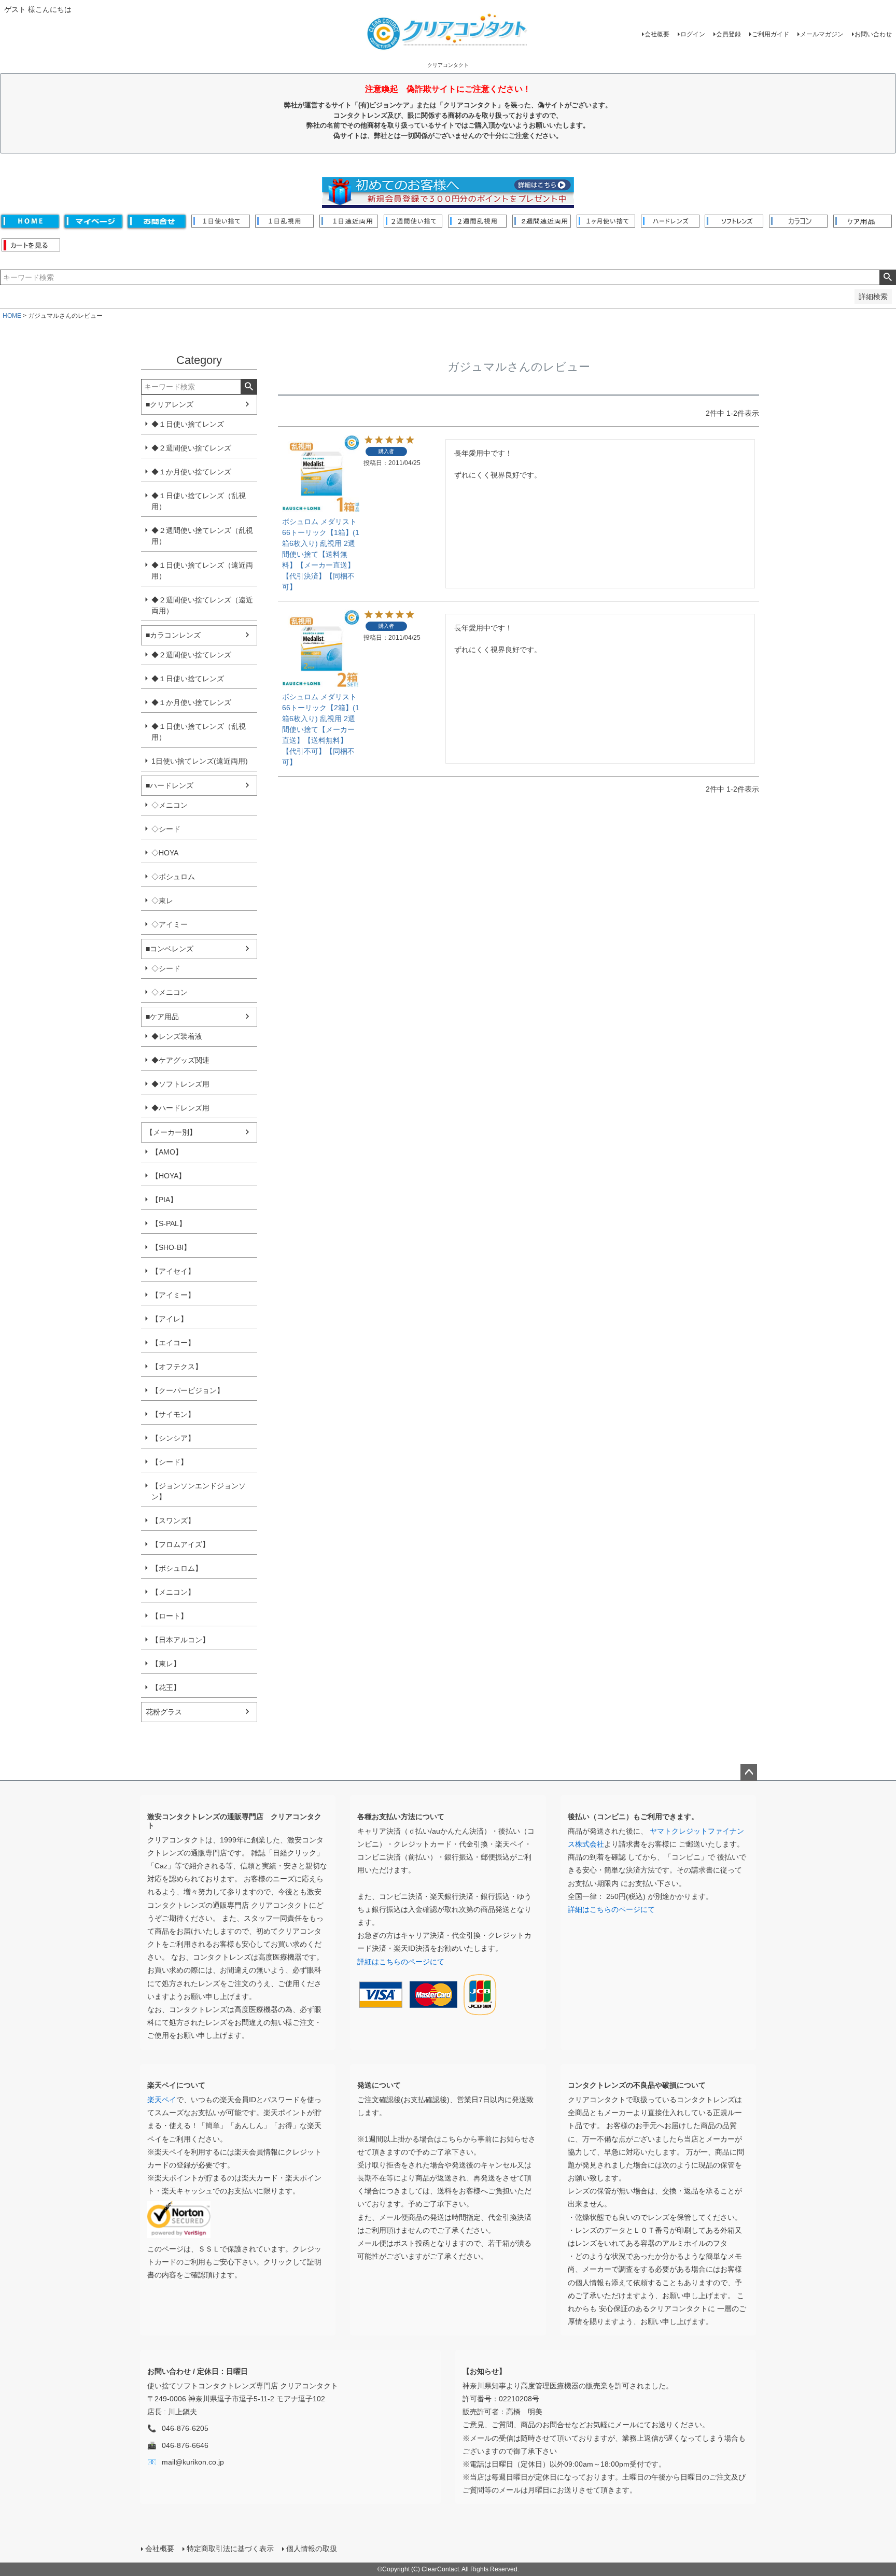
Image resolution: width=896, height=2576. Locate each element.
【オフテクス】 (177, 1367)
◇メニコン (170, 805)
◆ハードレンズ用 (180, 1108)
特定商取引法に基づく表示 (230, 2549)
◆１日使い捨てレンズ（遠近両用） (202, 571)
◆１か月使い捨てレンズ (191, 472)
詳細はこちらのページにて (401, 1962)
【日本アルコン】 (180, 1640)
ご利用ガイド (771, 34)
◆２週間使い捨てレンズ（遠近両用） (202, 605)
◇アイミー (170, 924)
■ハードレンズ (170, 785)
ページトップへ (749, 1772)
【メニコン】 (173, 1592)
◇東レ (162, 900)
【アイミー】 (173, 1295)
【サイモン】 (173, 1414)
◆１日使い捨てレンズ (188, 424)
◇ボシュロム (173, 877)
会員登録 (729, 34)
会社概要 (657, 34)
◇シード (166, 829)
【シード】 (170, 1462)
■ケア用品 (162, 1017)
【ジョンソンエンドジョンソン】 (199, 1491)
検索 (887, 277)
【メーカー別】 (171, 1132)
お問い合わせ (873, 34)
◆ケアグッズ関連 (180, 1060)
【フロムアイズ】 (180, 1544)
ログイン (693, 34)
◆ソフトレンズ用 (180, 1084)
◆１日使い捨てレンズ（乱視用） (199, 501)
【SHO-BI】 (171, 1247)
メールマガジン (822, 34)
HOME (12, 316)
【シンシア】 (173, 1438)
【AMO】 (167, 1152)
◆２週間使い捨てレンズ (191, 448)
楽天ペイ (162, 2100)
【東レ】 (166, 1664)
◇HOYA (165, 853)
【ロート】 (170, 1616)
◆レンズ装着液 (177, 1036)
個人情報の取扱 (312, 2549)
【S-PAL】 (169, 1223)
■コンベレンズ (170, 949)
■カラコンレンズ (173, 635)
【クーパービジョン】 (188, 1390)
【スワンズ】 (173, 1521)
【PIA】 (164, 1200)
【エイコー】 (173, 1343)
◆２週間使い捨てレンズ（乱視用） (202, 536)
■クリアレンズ (170, 404)
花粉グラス (164, 1712)
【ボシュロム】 (177, 1568)
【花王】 (166, 1687)
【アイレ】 (170, 1319)
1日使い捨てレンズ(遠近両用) (200, 761)
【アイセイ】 (173, 1271)
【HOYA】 (169, 1176)
